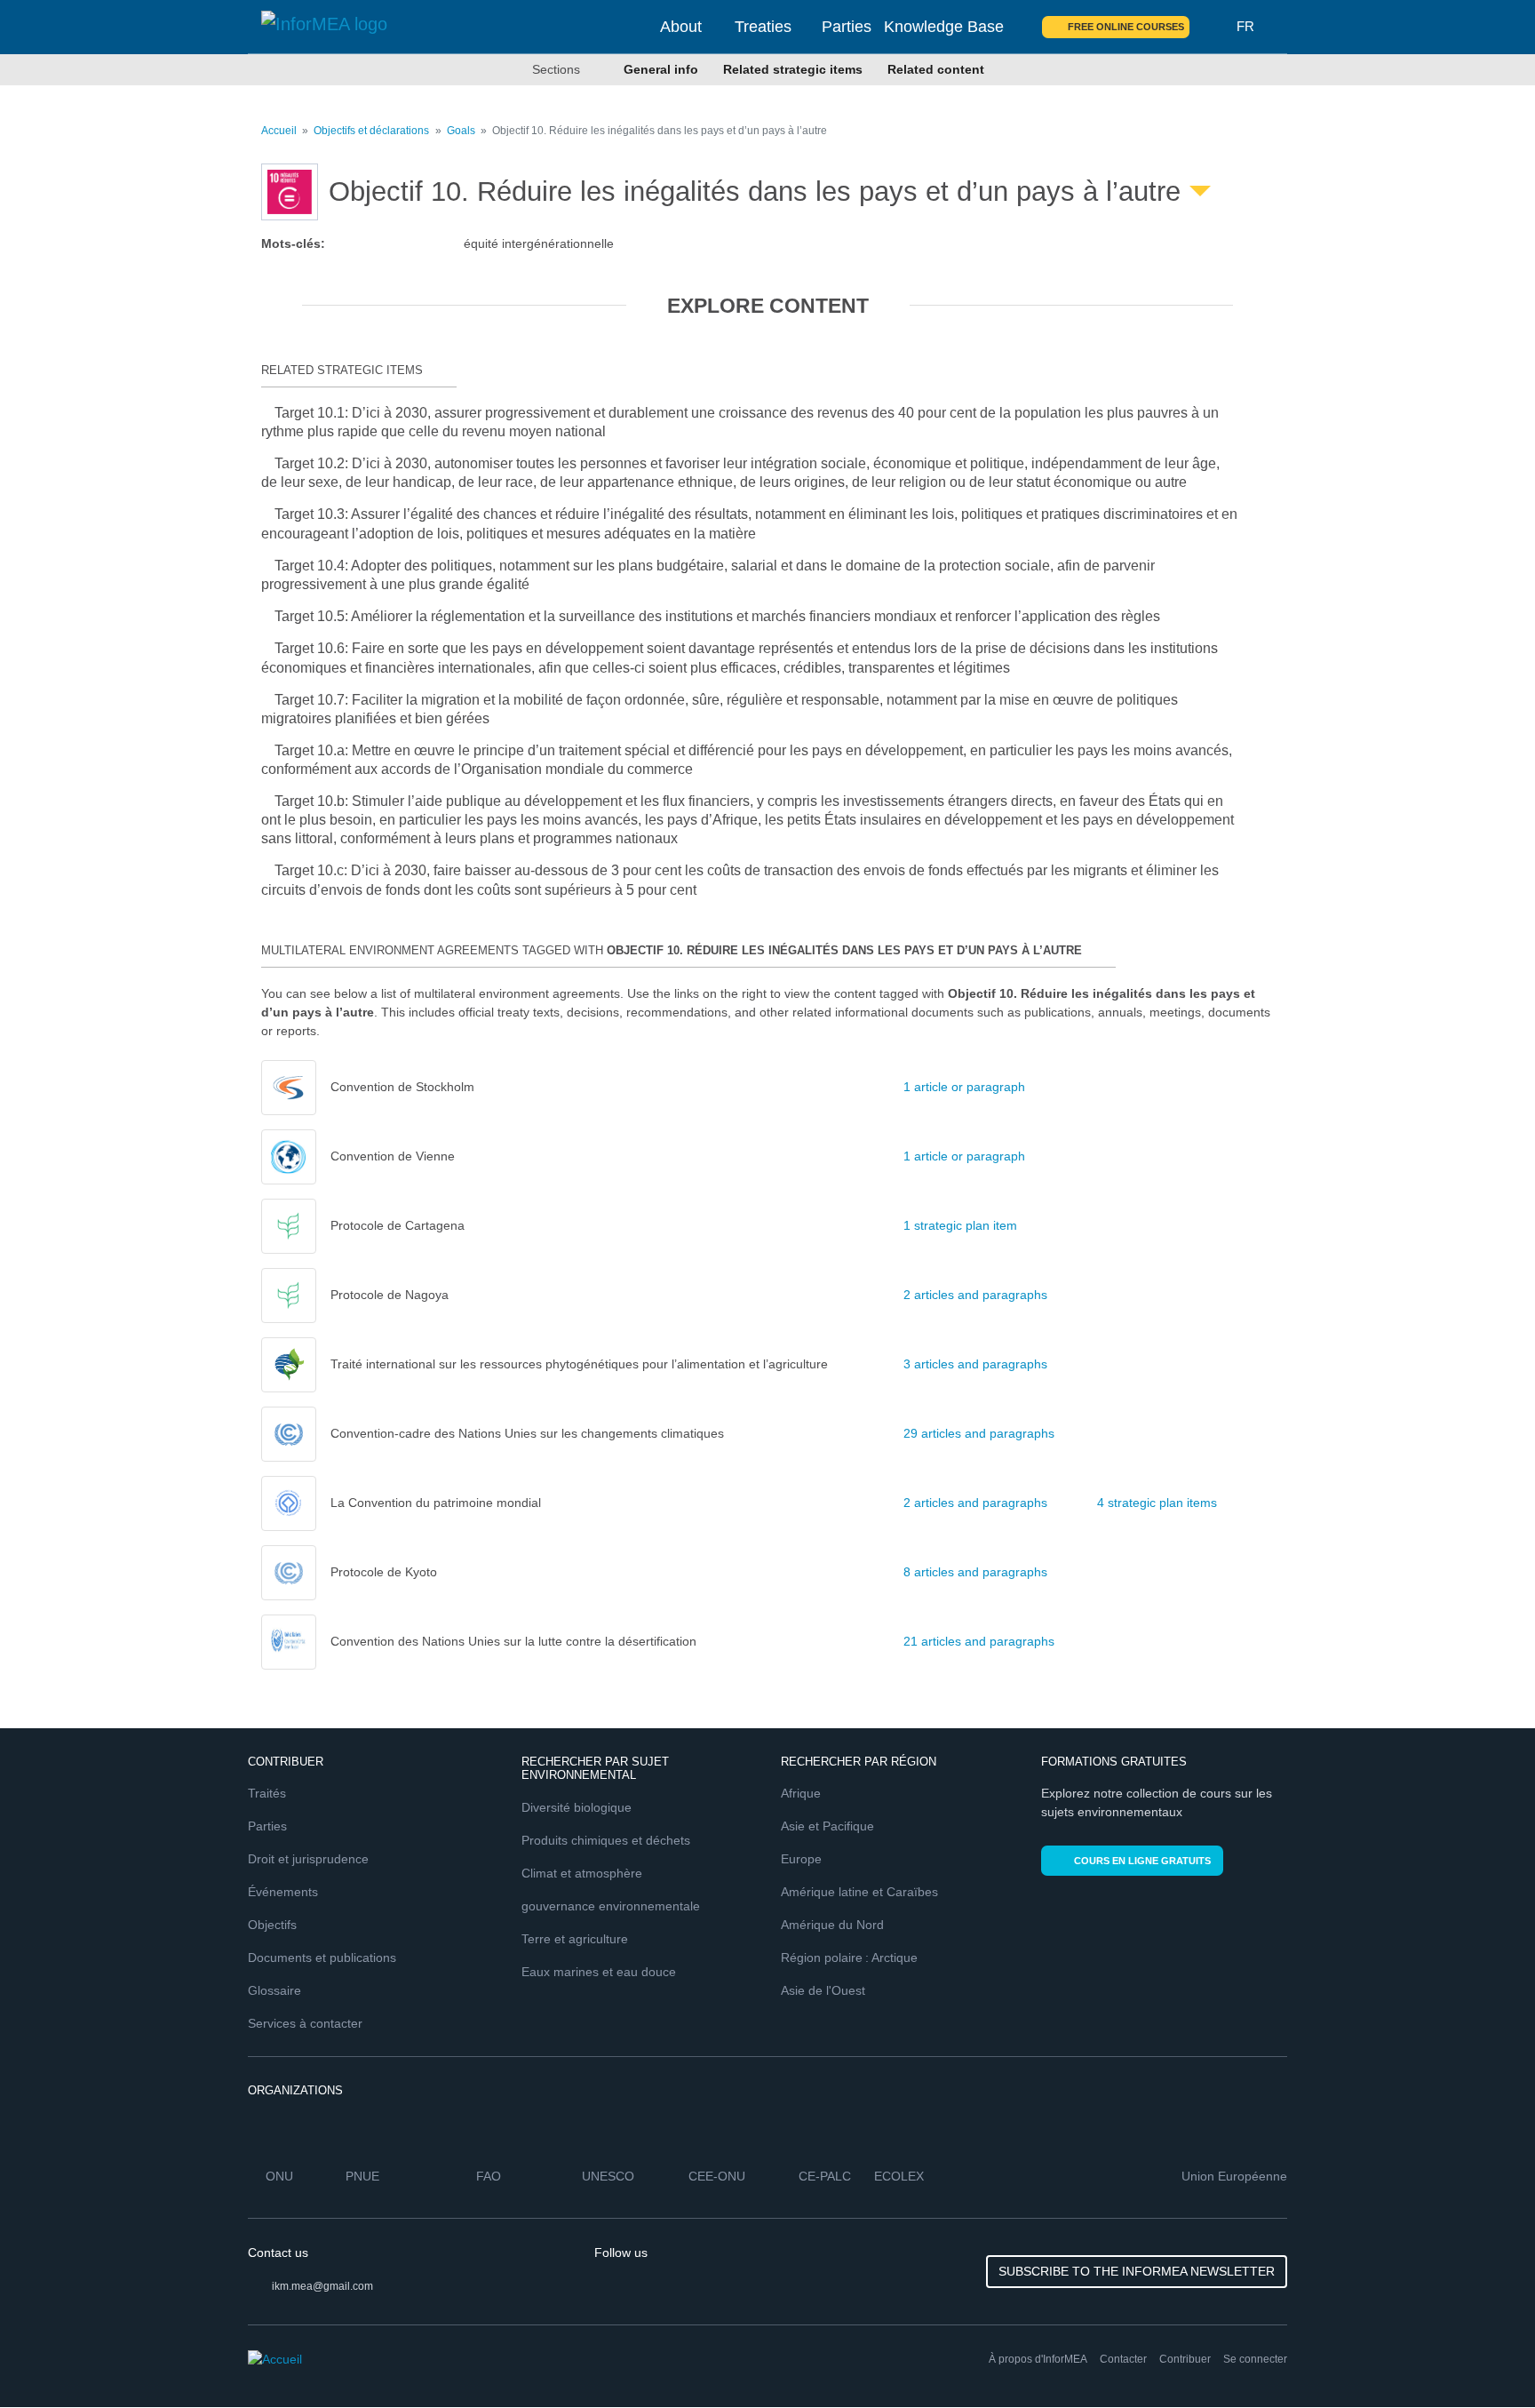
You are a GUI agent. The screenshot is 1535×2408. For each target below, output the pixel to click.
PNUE (362, 2176)
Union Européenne (1234, 2176)
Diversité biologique (577, 1807)
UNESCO (608, 2176)
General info (661, 69)
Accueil (279, 131)
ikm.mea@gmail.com (322, 2286)
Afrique (801, 1793)
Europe (801, 1859)
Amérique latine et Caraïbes (859, 1892)
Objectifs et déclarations (371, 131)
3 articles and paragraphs (975, 1364)
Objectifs (272, 1925)
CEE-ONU (717, 2176)
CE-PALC (825, 2176)
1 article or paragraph (964, 1087)
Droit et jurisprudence (308, 1859)
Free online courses (1126, 27)
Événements (283, 1892)
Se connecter (1255, 2359)
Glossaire (274, 1990)
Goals (461, 131)
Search (1213, 27)
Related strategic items (793, 69)
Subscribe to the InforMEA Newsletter (1137, 2271)
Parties (847, 27)
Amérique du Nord (832, 1925)
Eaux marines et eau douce (599, 1972)
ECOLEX (899, 2176)
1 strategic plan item (960, 1225)
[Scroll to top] (1483, 2356)
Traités (267, 1793)
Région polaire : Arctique (849, 1957)
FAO (489, 2176)
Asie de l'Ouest (823, 1990)
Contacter (1123, 2359)
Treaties (763, 27)
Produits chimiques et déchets (606, 1840)
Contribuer (1185, 2359)
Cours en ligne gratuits (1142, 1861)
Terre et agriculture (575, 1939)
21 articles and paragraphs (979, 1641)
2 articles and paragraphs (975, 1295)
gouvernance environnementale (611, 1906)
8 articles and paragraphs (975, 1572)
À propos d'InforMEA (1038, 2359)
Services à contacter (305, 2023)
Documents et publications (322, 1957)
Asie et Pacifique (827, 1826)
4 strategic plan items (1157, 1503)
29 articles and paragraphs (979, 1433)
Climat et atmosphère (582, 1873)
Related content (936, 69)
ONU (279, 2176)
